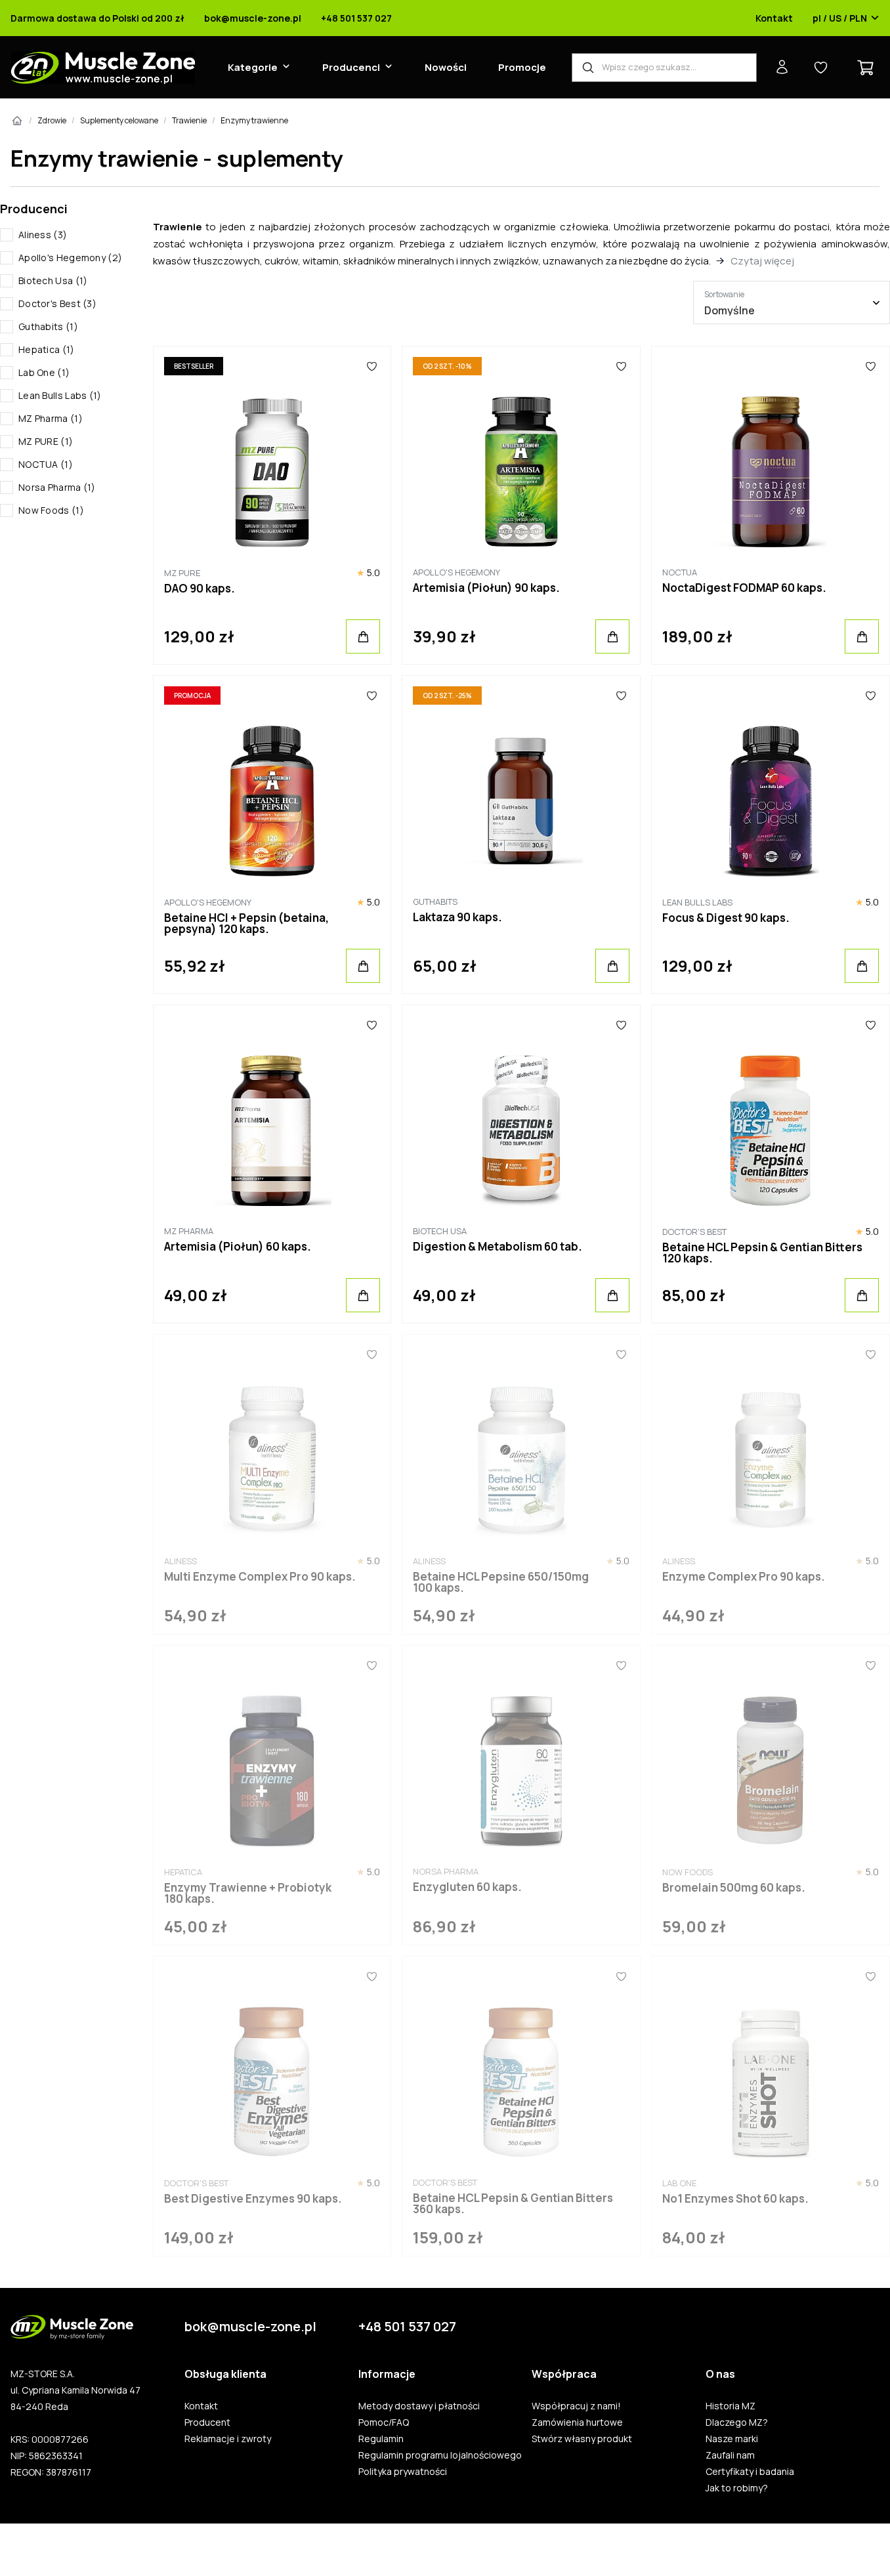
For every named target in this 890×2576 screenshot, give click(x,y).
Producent (207, 2422)
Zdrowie (52, 120)
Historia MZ (731, 2406)
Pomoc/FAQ (384, 2422)
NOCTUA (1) (46, 464)
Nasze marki (732, 2439)
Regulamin (381, 2439)
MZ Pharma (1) (51, 418)
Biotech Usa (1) (53, 280)
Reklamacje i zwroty (228, 2439)
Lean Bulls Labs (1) (60, 395)
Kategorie (253, 67)
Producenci (351, 67)
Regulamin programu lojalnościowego (440, 2455)
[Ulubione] (372, 366)
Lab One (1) (44, 372)
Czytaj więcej (762, 261)
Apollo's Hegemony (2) (70, 258)
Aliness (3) (43, 235)
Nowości (446, 67)
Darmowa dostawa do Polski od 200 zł (97, 18)
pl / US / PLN (840, 18)
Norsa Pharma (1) (57, 487)
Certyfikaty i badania (750, 2472)
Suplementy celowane (119, 120)
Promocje (522, 67)
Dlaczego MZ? (737, 2422)
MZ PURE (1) (46, 441)
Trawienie (189, 120)
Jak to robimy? (737, 2488)
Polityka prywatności (403, 2472)
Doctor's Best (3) (57, 303)
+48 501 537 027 (356, 18)
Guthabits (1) (48, 326)
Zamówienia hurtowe (577, 2422)
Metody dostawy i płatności (419, 2406)
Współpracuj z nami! (576, 2406)
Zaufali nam (730, 2455)
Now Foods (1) (51, 510)
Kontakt (774, 18)
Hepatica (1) (47, 349)
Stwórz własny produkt (582, 2439)
